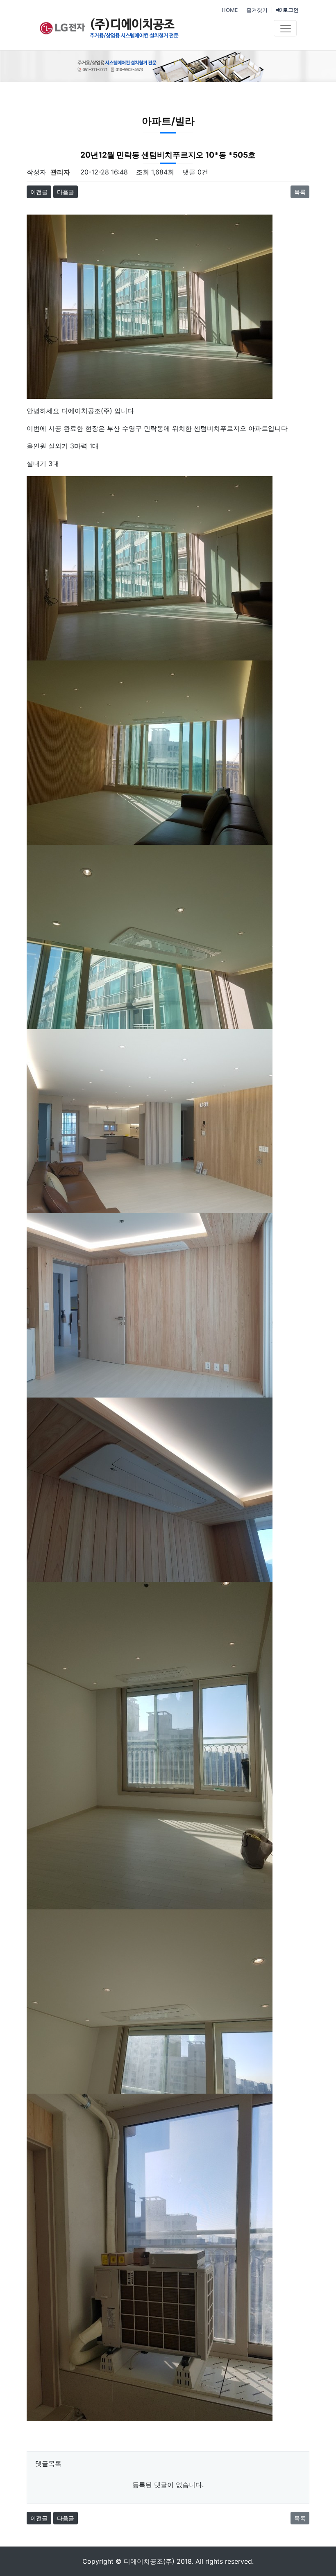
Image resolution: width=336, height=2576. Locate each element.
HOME (230, 10)
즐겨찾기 (257, 10)
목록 (300, 192)
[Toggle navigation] (285, 28)
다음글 (66, 192)
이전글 (39, 192)
